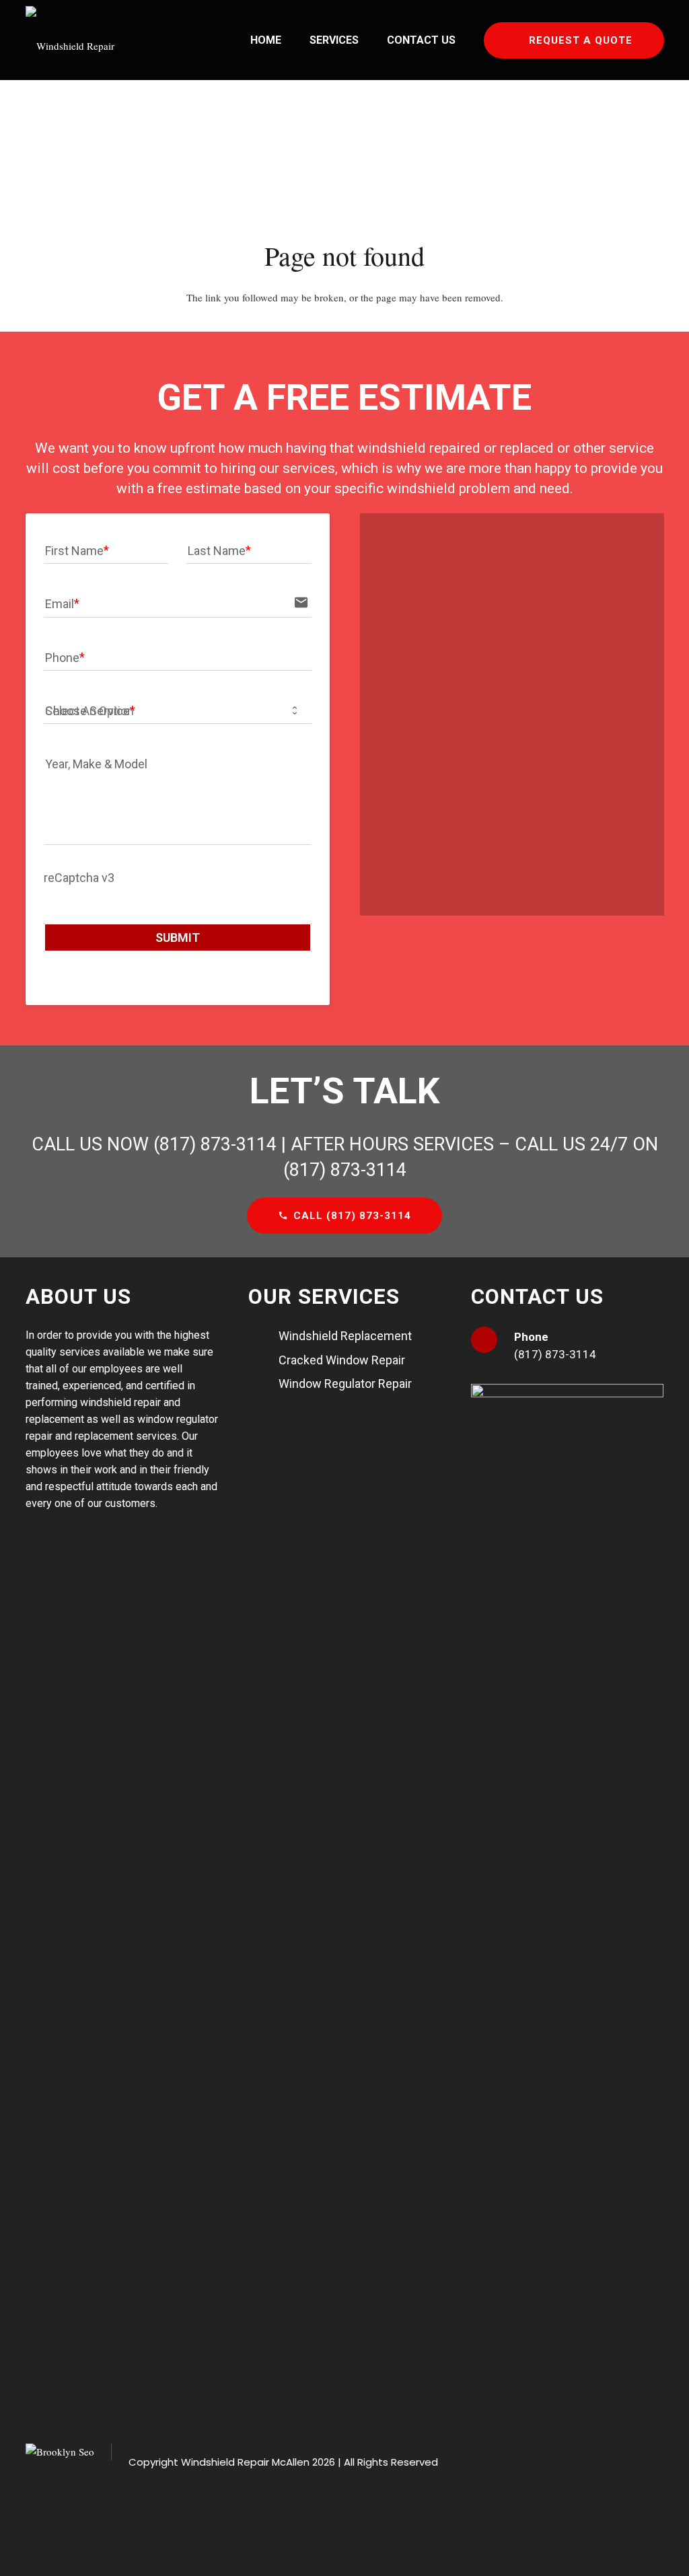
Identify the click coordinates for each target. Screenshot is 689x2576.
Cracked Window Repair (342, 1360)
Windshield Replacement (345, 1336)
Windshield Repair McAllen (245, 2462)
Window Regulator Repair (345, 1384)
